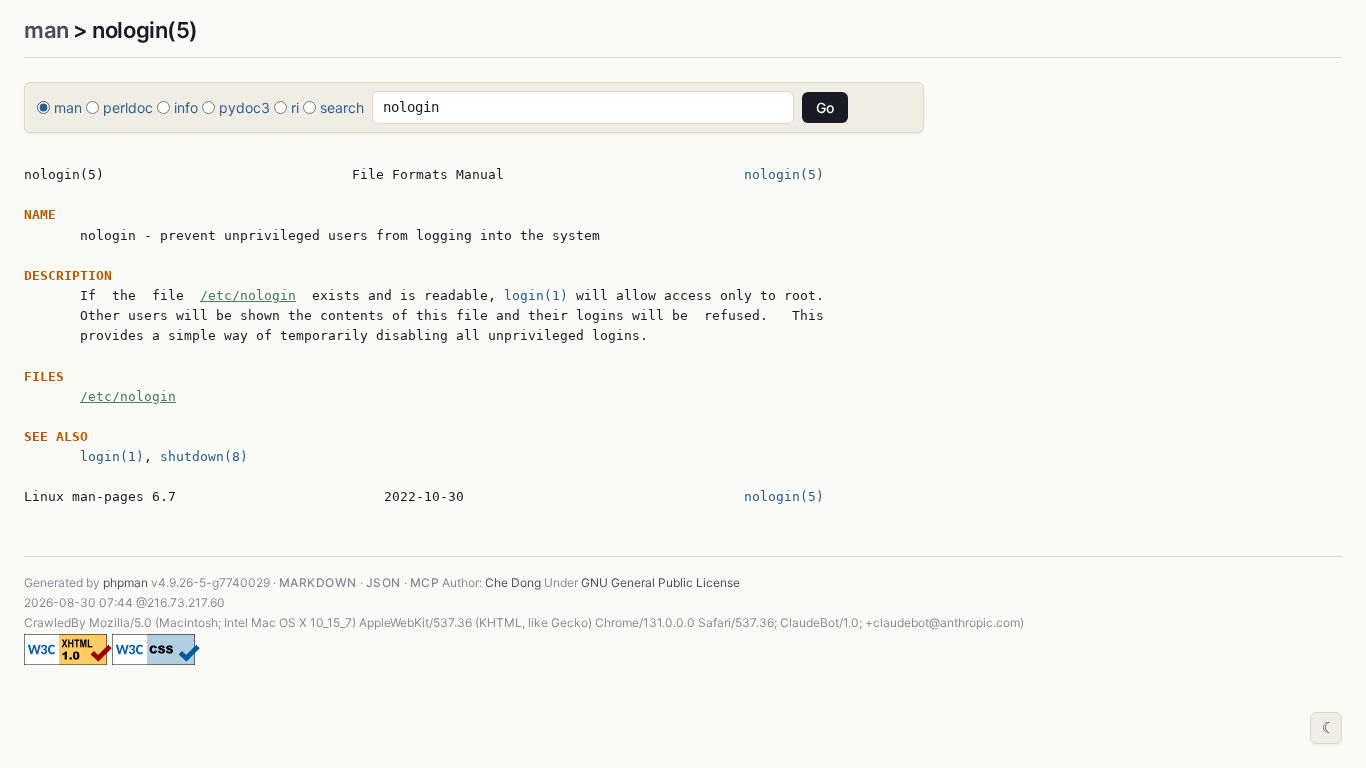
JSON (383, 582)
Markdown (318, 582)
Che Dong (513, 582)
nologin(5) (784, 174)
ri (295, 107)
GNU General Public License (660, 582)
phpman (125, 582)
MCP (424, 582)
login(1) (536, 295)
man (46, 30)
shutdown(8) (204, 456)
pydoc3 (244, 107)
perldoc (128, 107)
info (186, 107)
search (342, 107)
